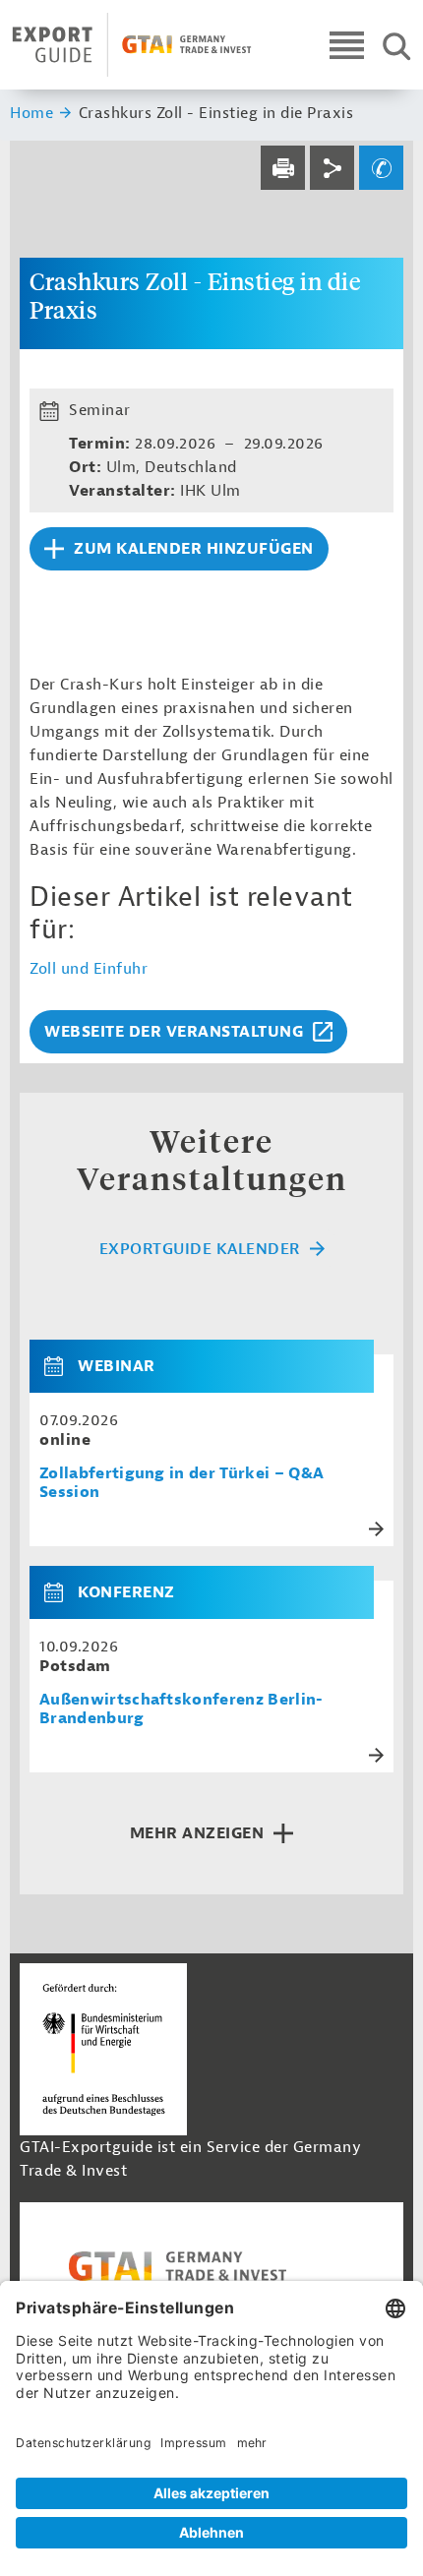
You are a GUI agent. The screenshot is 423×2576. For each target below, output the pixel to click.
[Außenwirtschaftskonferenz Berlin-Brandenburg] (61, 1592)
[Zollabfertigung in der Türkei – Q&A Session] (61, 1366)
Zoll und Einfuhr (89, 969)
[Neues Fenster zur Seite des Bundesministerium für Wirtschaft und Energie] (103, 2049)
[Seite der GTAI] (211, 2266)
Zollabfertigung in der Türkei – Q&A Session (181, 1483)
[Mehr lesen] (376, 1529)
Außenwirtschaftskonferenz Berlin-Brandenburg (181, 1709)
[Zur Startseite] (132, 45)
